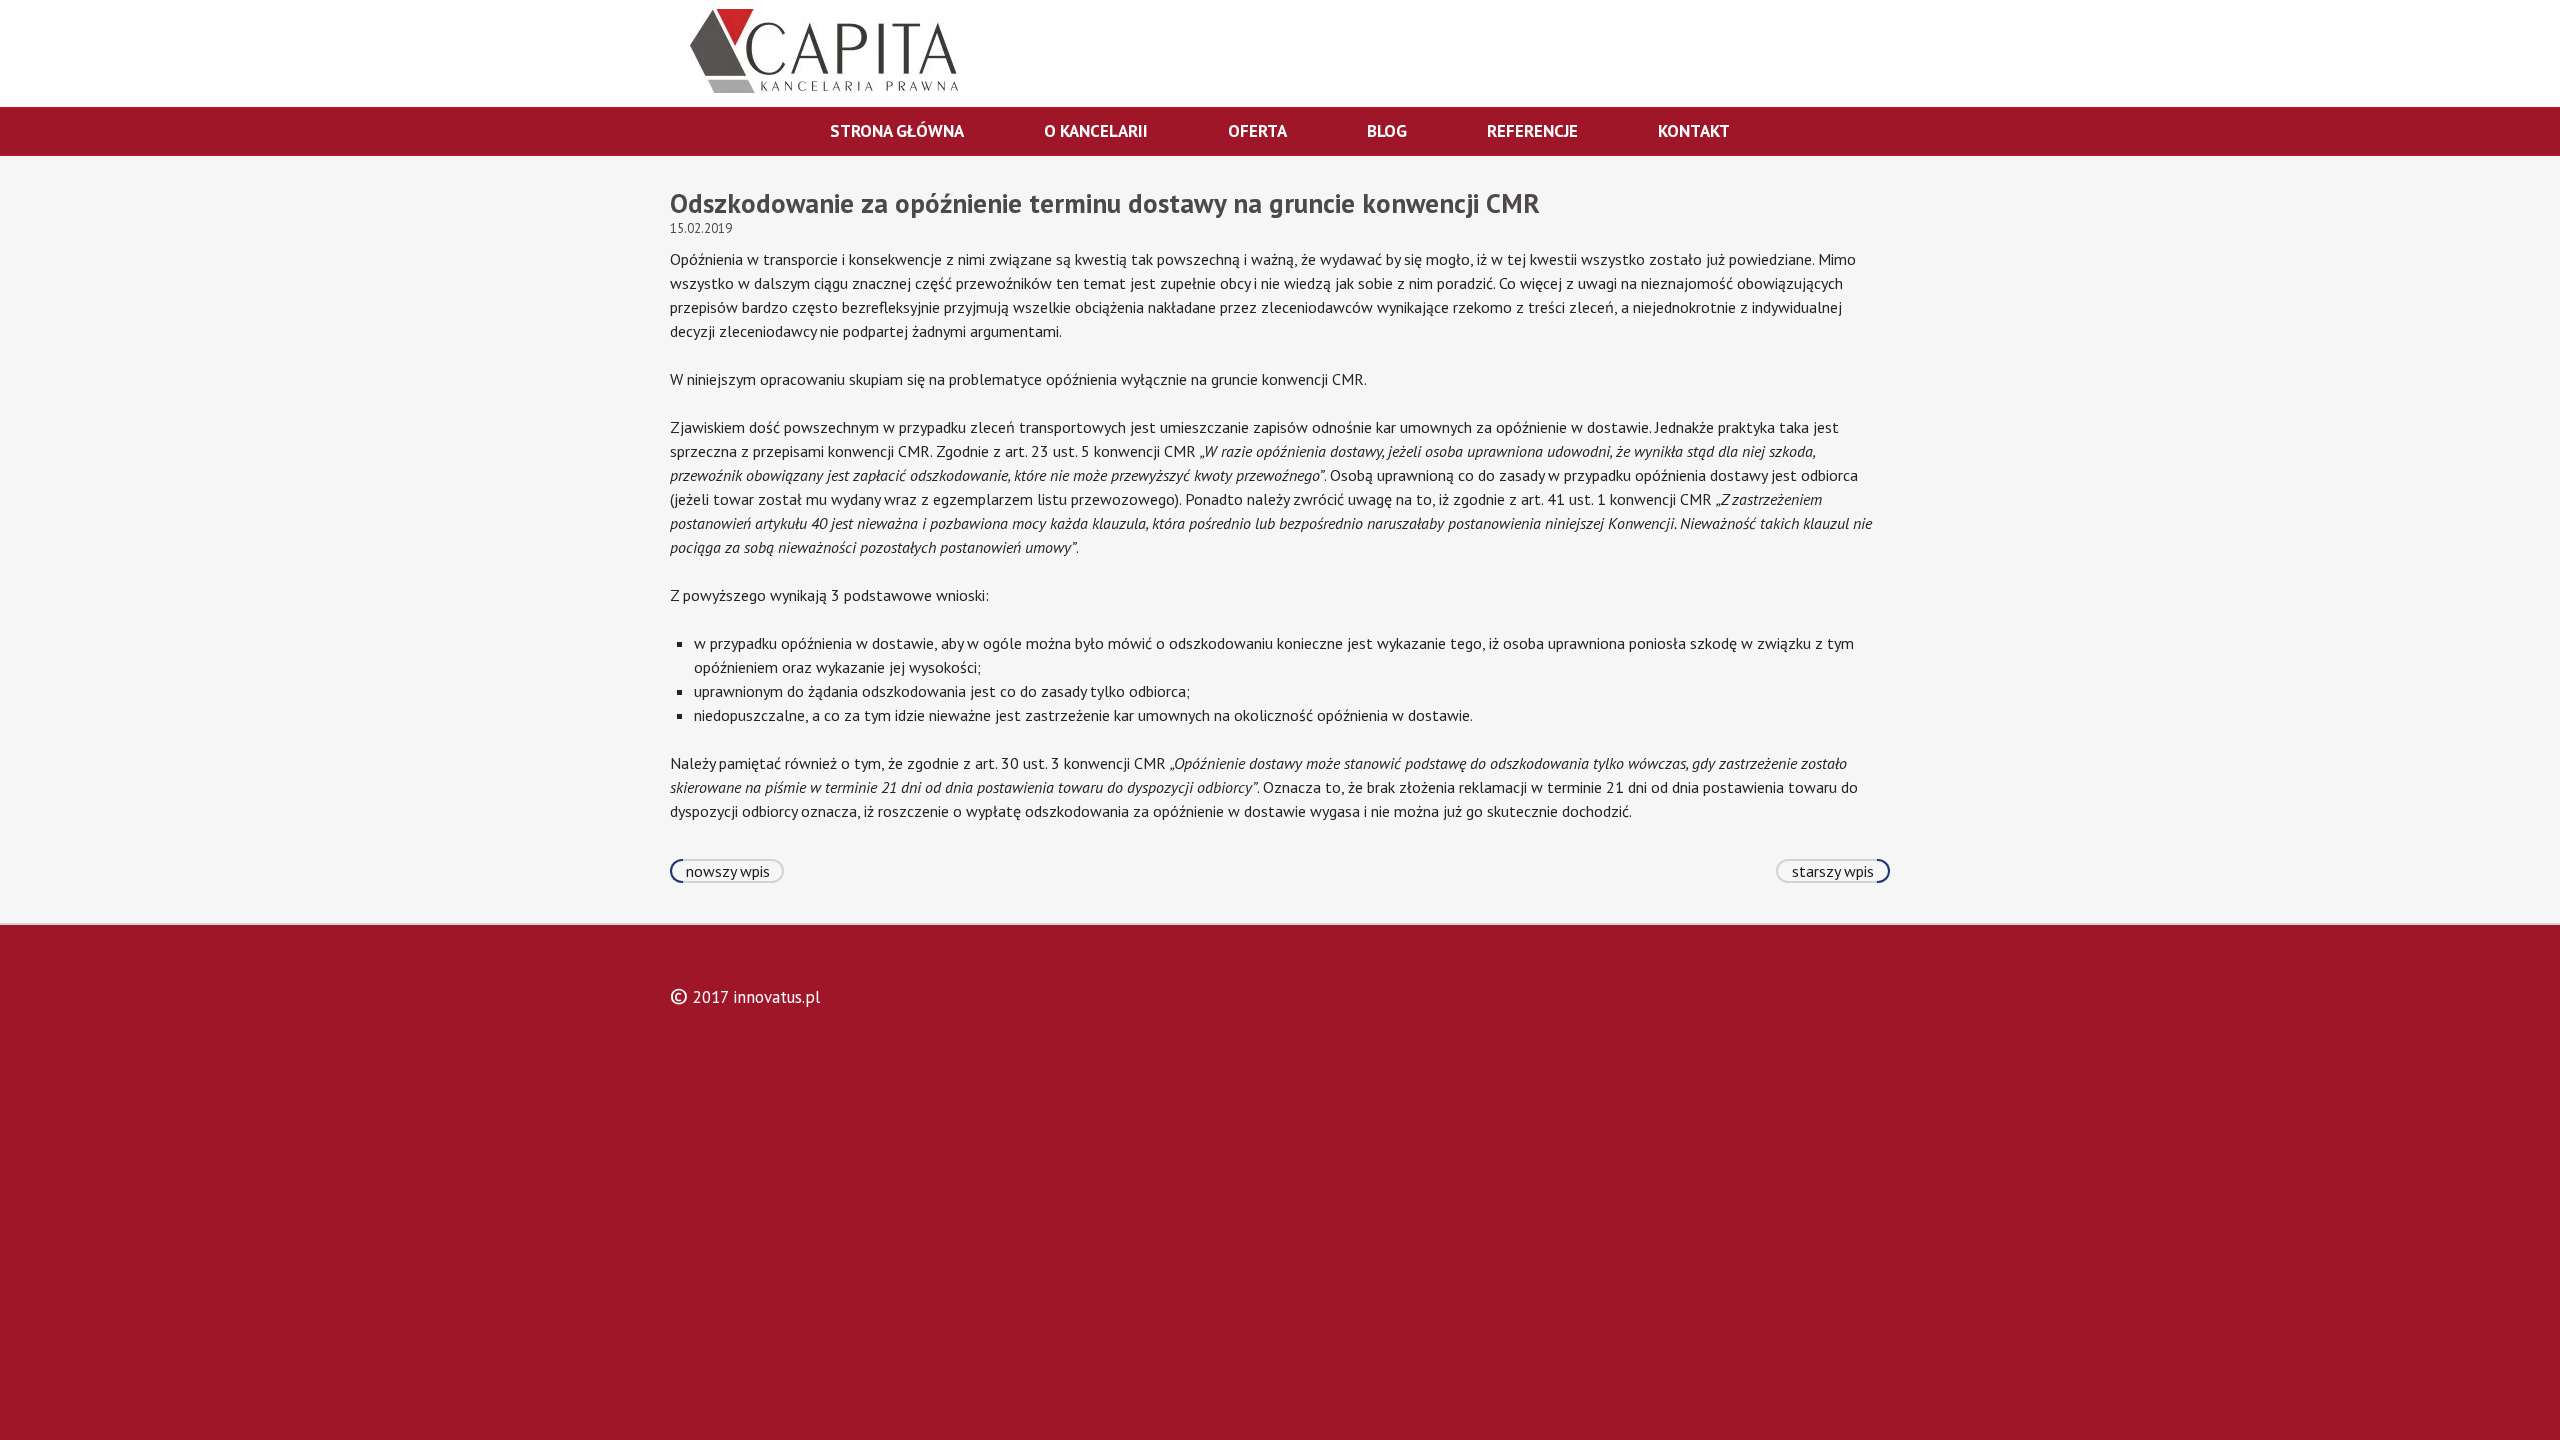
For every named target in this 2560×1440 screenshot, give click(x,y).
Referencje (1532, 131)
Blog (1387, 131)
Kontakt (1694, 131)
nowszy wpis (728, 871)
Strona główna (897, 131)
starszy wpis (1833, 871)
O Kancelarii (1096, 131)
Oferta (1257, 131)
